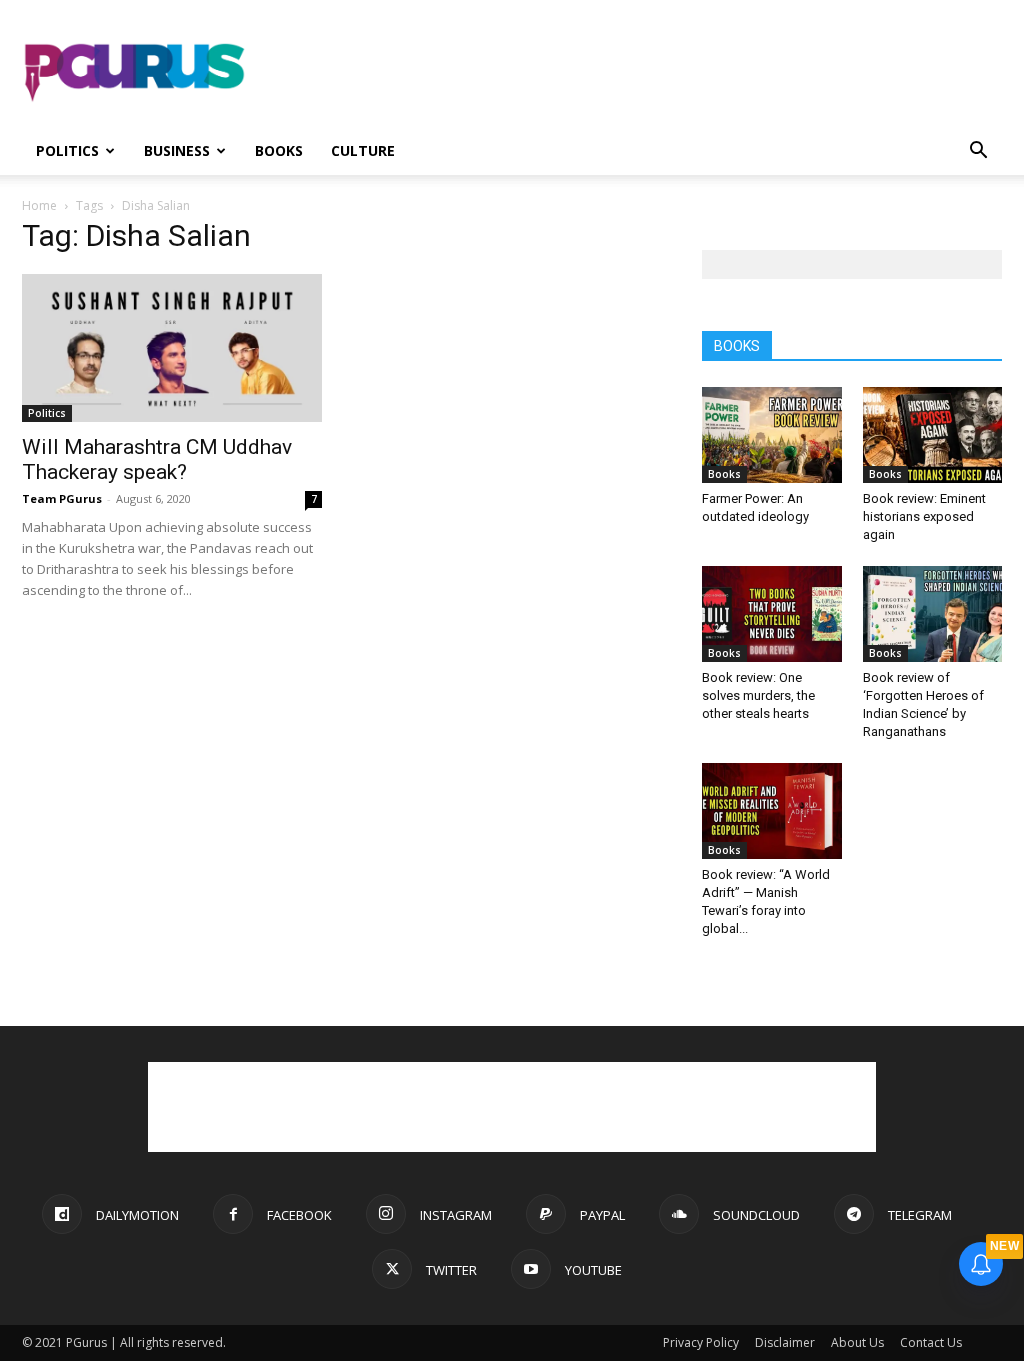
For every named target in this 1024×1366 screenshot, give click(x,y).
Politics (67, 150)
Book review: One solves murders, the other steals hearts (758, 695)
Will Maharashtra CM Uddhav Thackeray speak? (157, 459)
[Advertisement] (638, 73)
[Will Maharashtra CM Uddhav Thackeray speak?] (172, 348)
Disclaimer (785, 1342)
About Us (857, 1342)
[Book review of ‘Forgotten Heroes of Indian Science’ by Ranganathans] (933, 614)
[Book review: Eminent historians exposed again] (933, 435)
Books (279, 150)
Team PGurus (62, 498)
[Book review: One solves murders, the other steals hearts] (772, 614)
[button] (978, 152)
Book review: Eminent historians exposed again (924, 516)
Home (39, 205)
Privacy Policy (701, 1342)
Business (177, 150)
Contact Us (931, 1342)
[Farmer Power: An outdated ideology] (772, 435)
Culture (363, 150)
